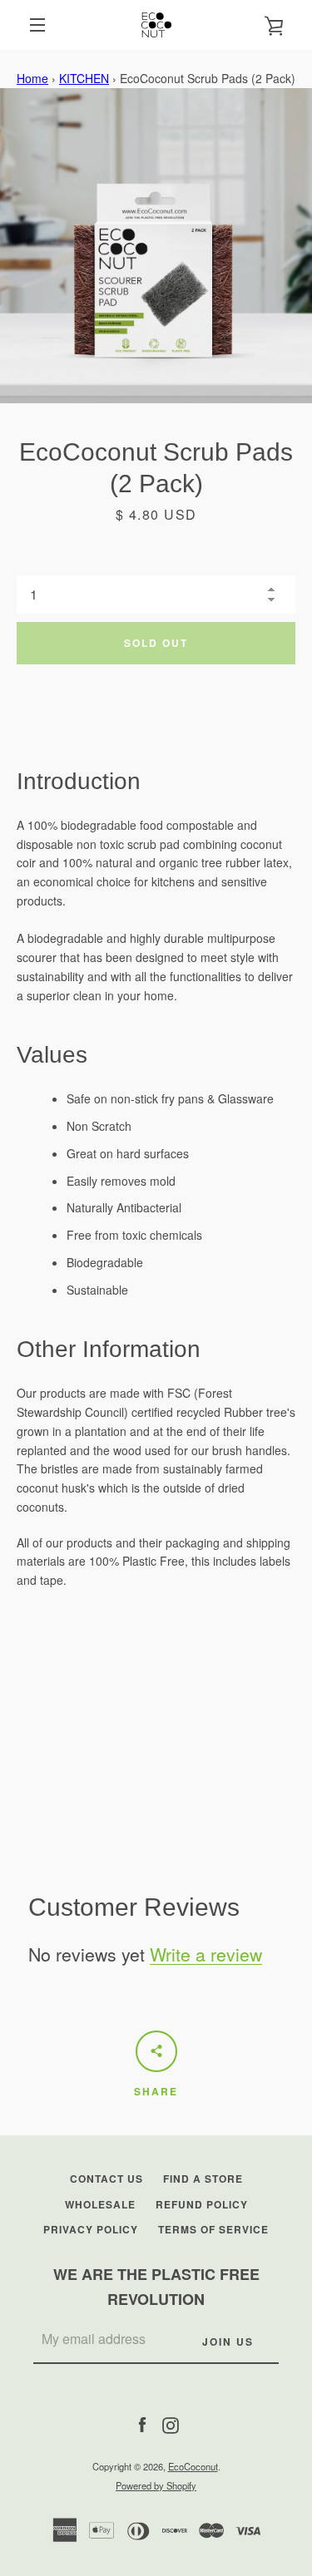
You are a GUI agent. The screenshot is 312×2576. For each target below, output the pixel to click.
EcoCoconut (193, 2466)
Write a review (206, 1954)
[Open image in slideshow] (156, 246)
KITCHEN (84, 78)
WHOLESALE (100, 2204)
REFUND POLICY (202, 2204)
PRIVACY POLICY (91, 2229)
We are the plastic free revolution (156, 2287)
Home (32, 78)
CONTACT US (106, 2179)
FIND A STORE (203, 2179)
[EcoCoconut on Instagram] (171, 2423)
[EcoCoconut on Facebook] (142, 2423)
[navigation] (37, 25)
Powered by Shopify (156, 2485)
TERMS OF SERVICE (213, 2229)
